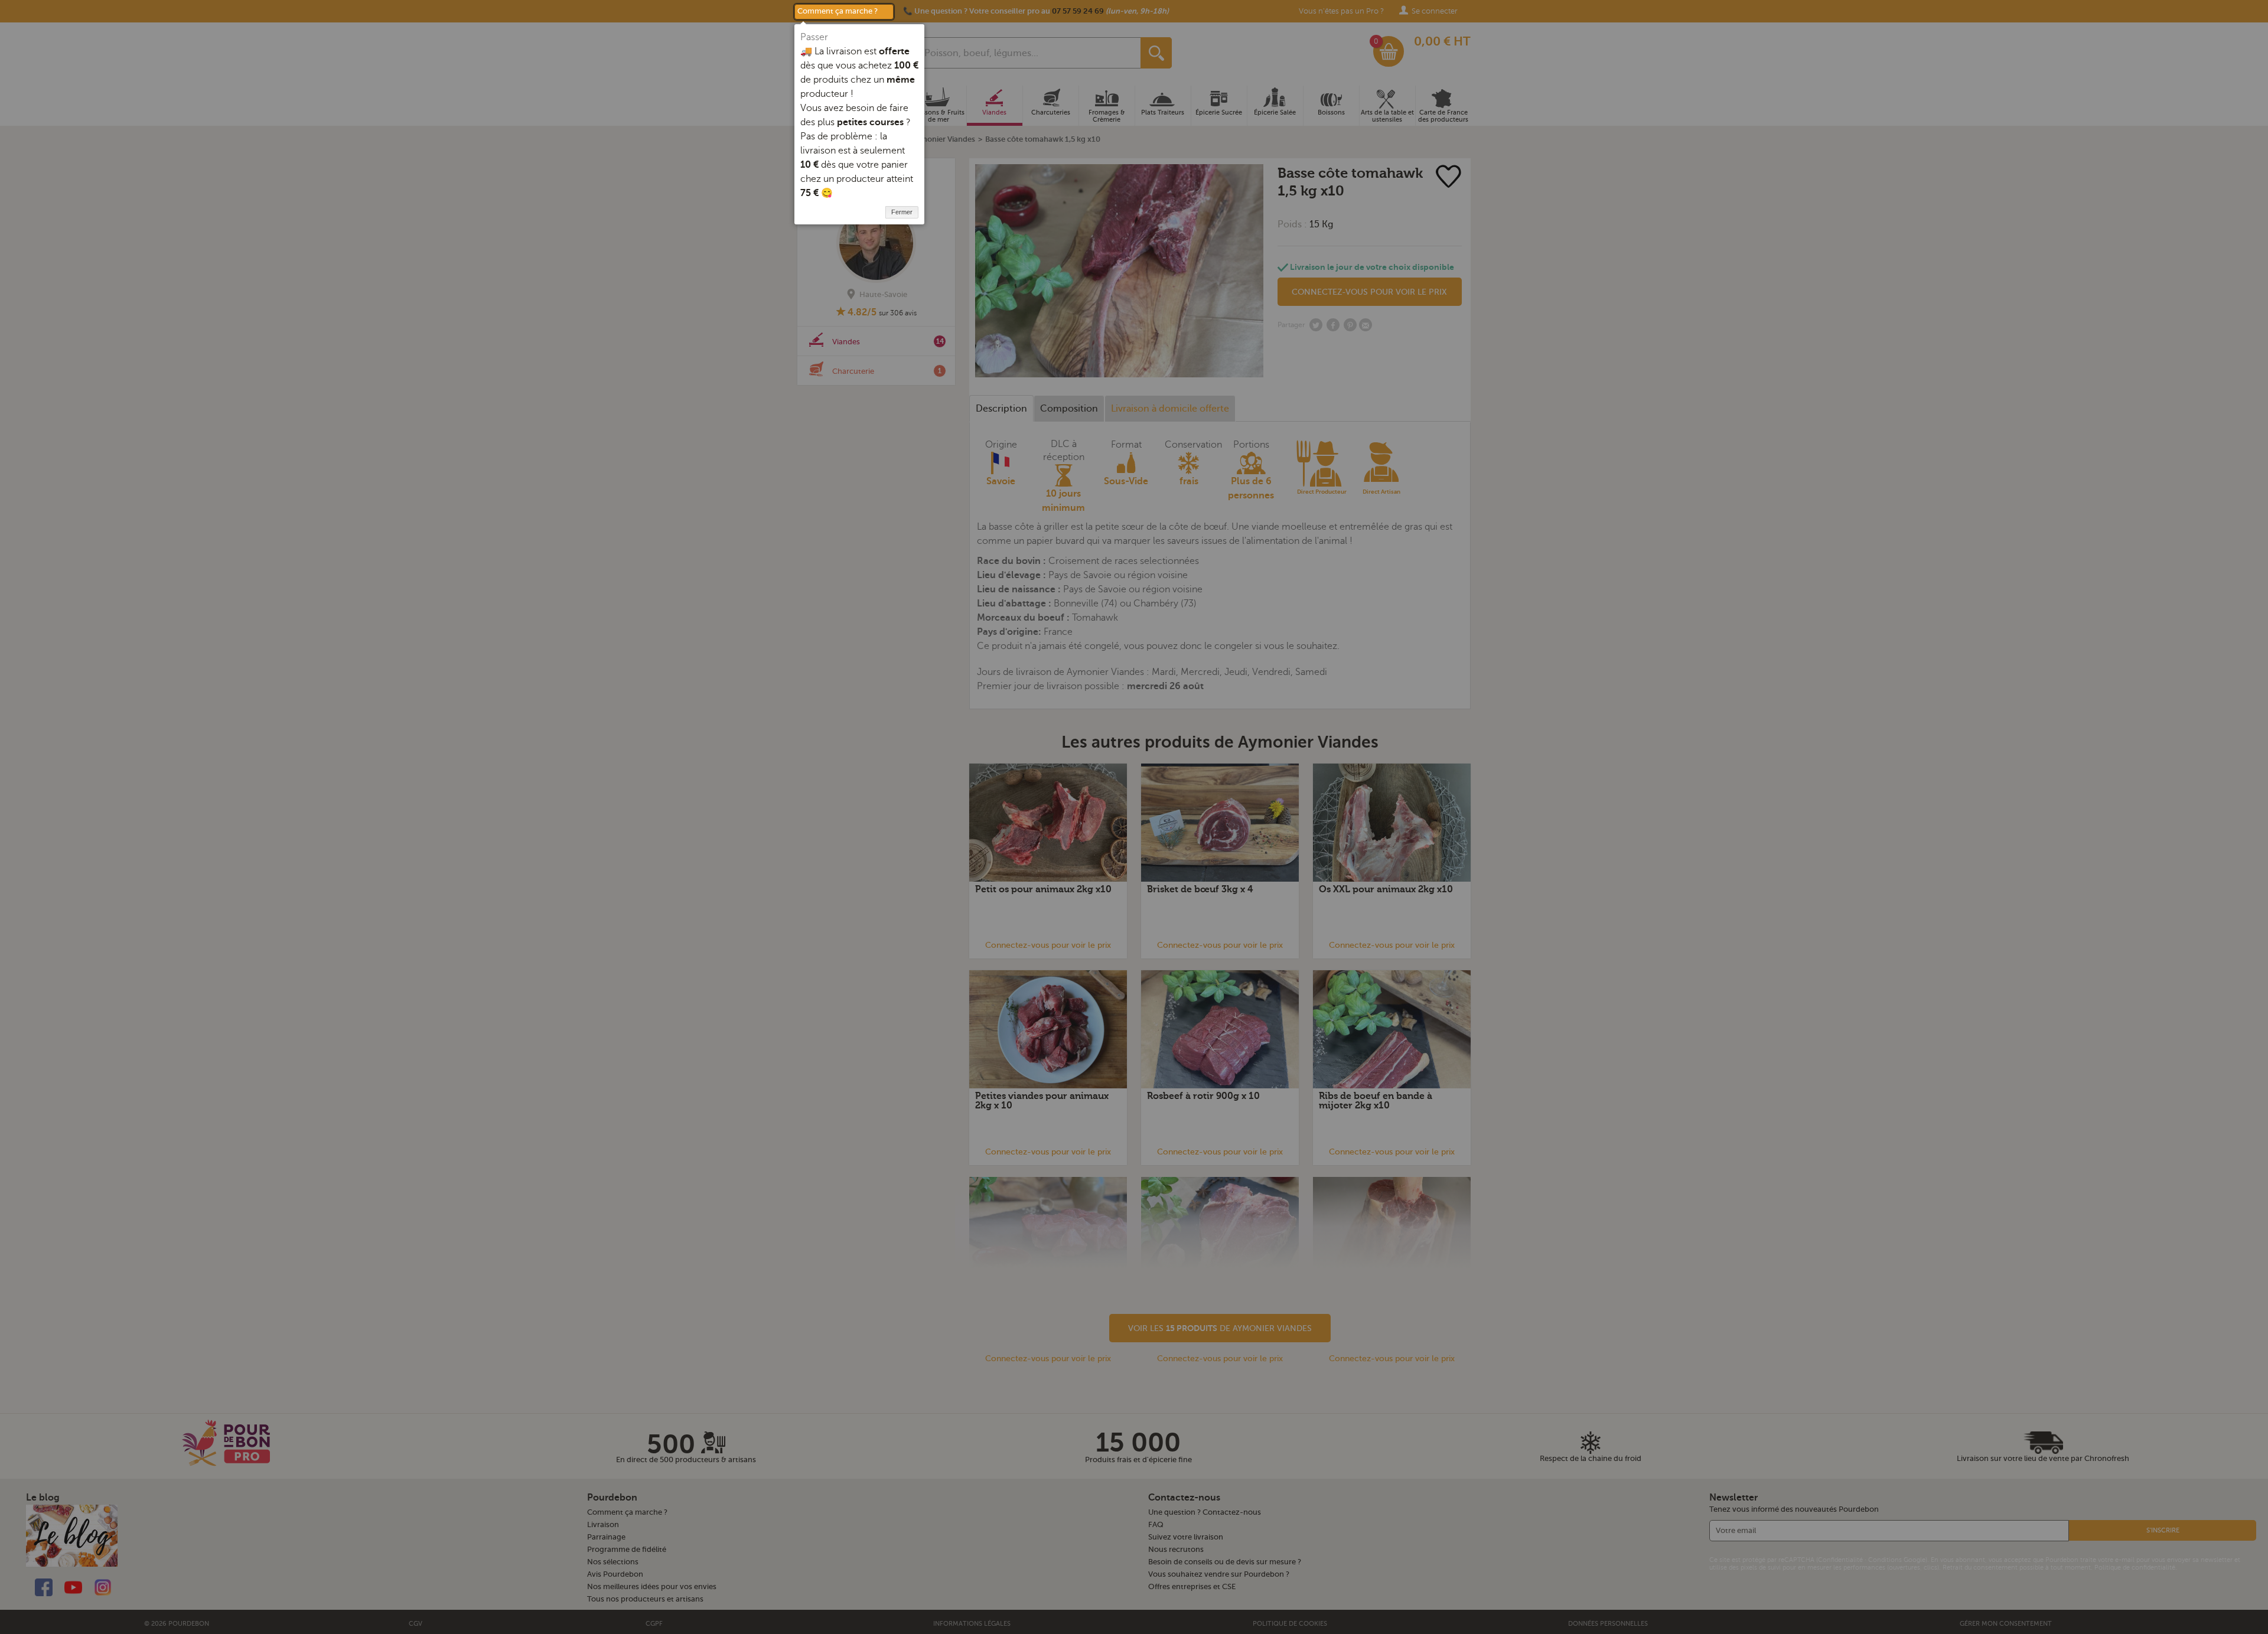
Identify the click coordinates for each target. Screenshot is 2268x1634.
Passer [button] (814, 37)
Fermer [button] (902, 212)
